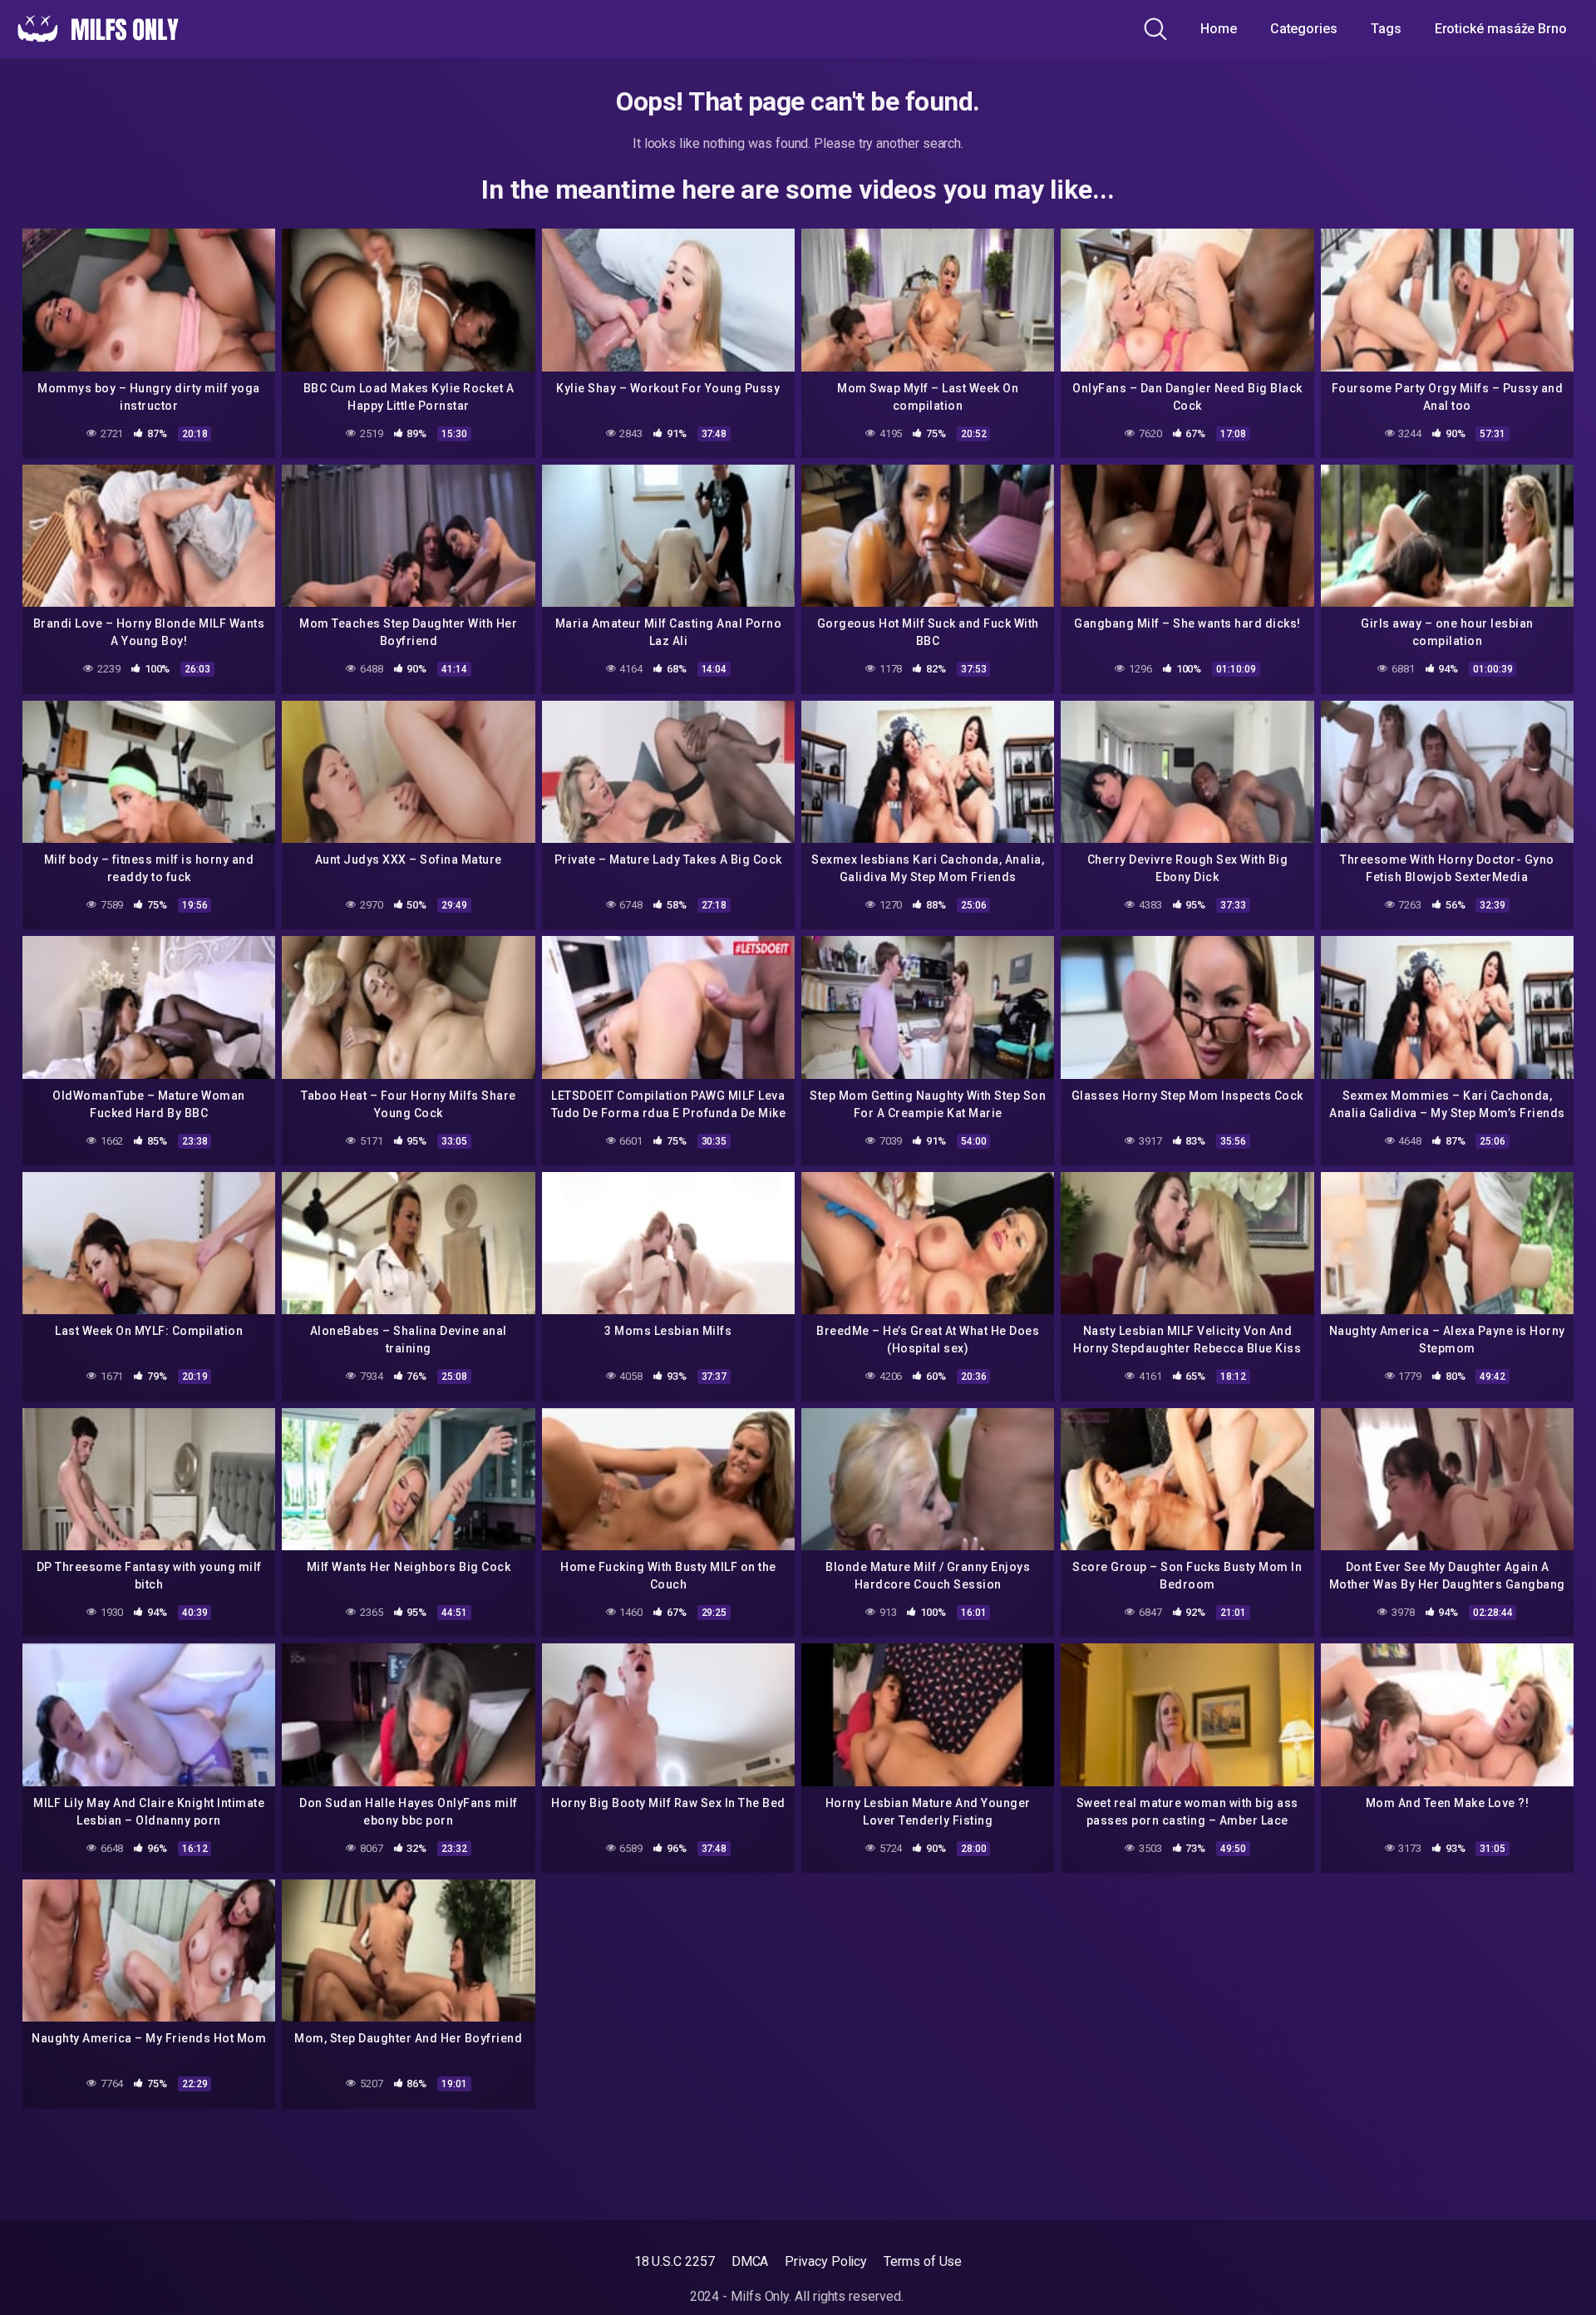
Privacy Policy (826, 2261)
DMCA (750, 2261)
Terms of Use (923, 2261)
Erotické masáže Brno (1501, 29)
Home (1219, 29)
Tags (1386, 29)
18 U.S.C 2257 (675, 2261)
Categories (1304, 29)
